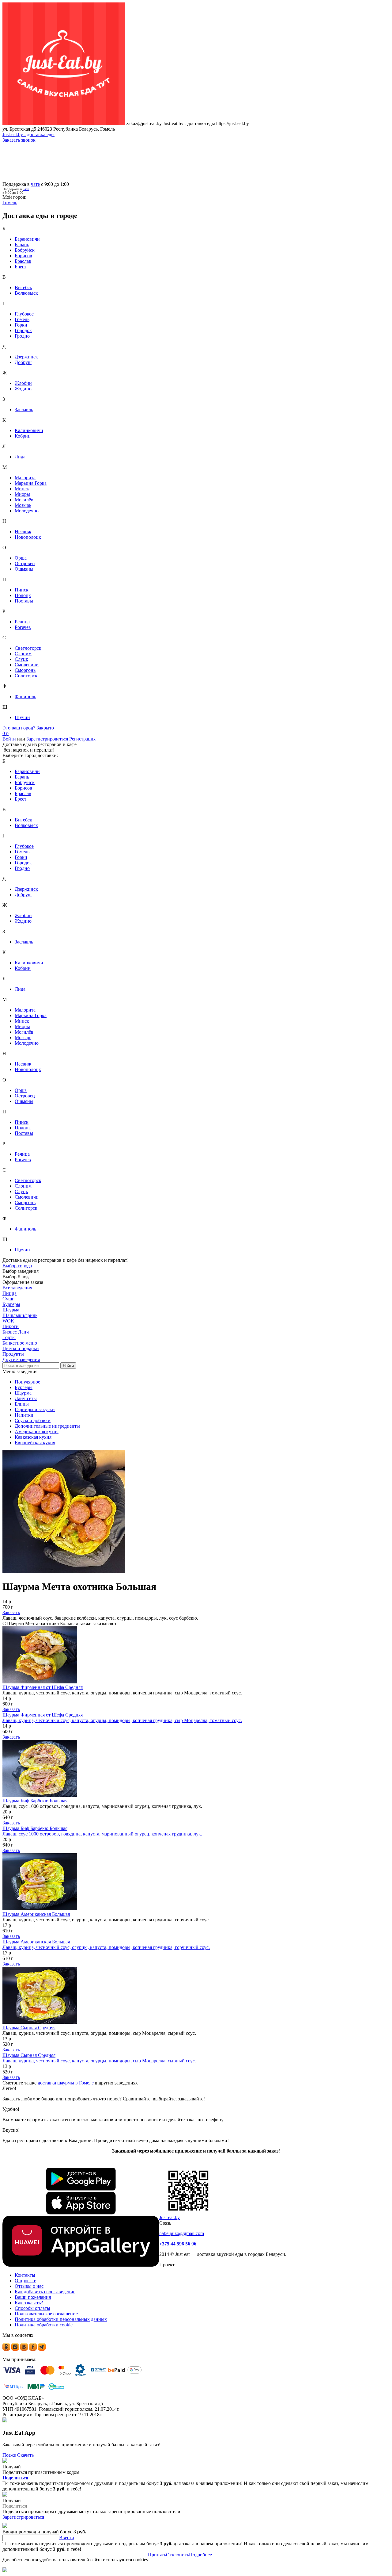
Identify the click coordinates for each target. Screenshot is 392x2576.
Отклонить (177, 2555)
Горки (21, 325)
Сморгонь (25, 670)
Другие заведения (21, 1359)
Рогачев (23, 627)
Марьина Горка (31, 483)
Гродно (22, 336)
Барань (22, 245)
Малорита (25, 478)
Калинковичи (29, 430)
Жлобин (23, 383)
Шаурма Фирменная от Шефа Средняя (43, 1687)
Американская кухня (37, 1432)
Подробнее (200, 2555)
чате (35, 184)
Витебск (23, 287)
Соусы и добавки (33, 1420)
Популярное (27, 1382)
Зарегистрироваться (47, 739)
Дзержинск (26, 357)
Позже (9, 2455)
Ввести (67, 2538)
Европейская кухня (35, 1443)
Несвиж (23, 532)
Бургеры (24, 1387)
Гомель (22, 319)
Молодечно (27, 511)
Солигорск (26, 676)
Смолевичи (27, 665)
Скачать (25, 2455)
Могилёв (24, 500)
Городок (23, 330)
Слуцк (21, 659)
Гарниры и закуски (35, 1409)
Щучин (22, 717)
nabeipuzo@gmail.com (182, 2233)
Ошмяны (24, 569)
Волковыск (26, 293)
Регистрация (82, 739)
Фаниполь (25, 697)
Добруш (23, 362)
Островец (25, 563)
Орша (21, 558)
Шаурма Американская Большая (36, 1914)
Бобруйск (25, 250)
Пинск (22, 590)
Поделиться (15, 2478)
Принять (157, 2555)
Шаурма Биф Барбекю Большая (35, 1801)
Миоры (22, 494)
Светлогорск (28, 648)
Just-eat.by (170, 2217)
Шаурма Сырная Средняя (29, 2028)
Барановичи (27, 239)
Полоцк (23, 595)
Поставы (24, 601)
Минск (22, 489)
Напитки (24, 1415)
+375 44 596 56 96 (178, 2244)
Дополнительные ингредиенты (47, 1426)
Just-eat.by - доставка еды (28, 134)
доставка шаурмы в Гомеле (66, 2083)
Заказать (11, 1612)
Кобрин (23, 436)
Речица (22, 622)
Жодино (23, 389)
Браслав (23, 261)
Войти (9, 739)
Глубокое (24, 314)
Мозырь (23, 505)
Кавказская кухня (33, 1437)
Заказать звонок (19, 140)
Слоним (23, 654)
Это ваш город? (19, 728)
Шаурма (23, 1393)
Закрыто (45, 728)
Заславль (24, 410)
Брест (21, 267)
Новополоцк (28, 537)
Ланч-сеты (26, 1398)
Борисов (23, 256)
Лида (20, 457)
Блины (22, 1404)
